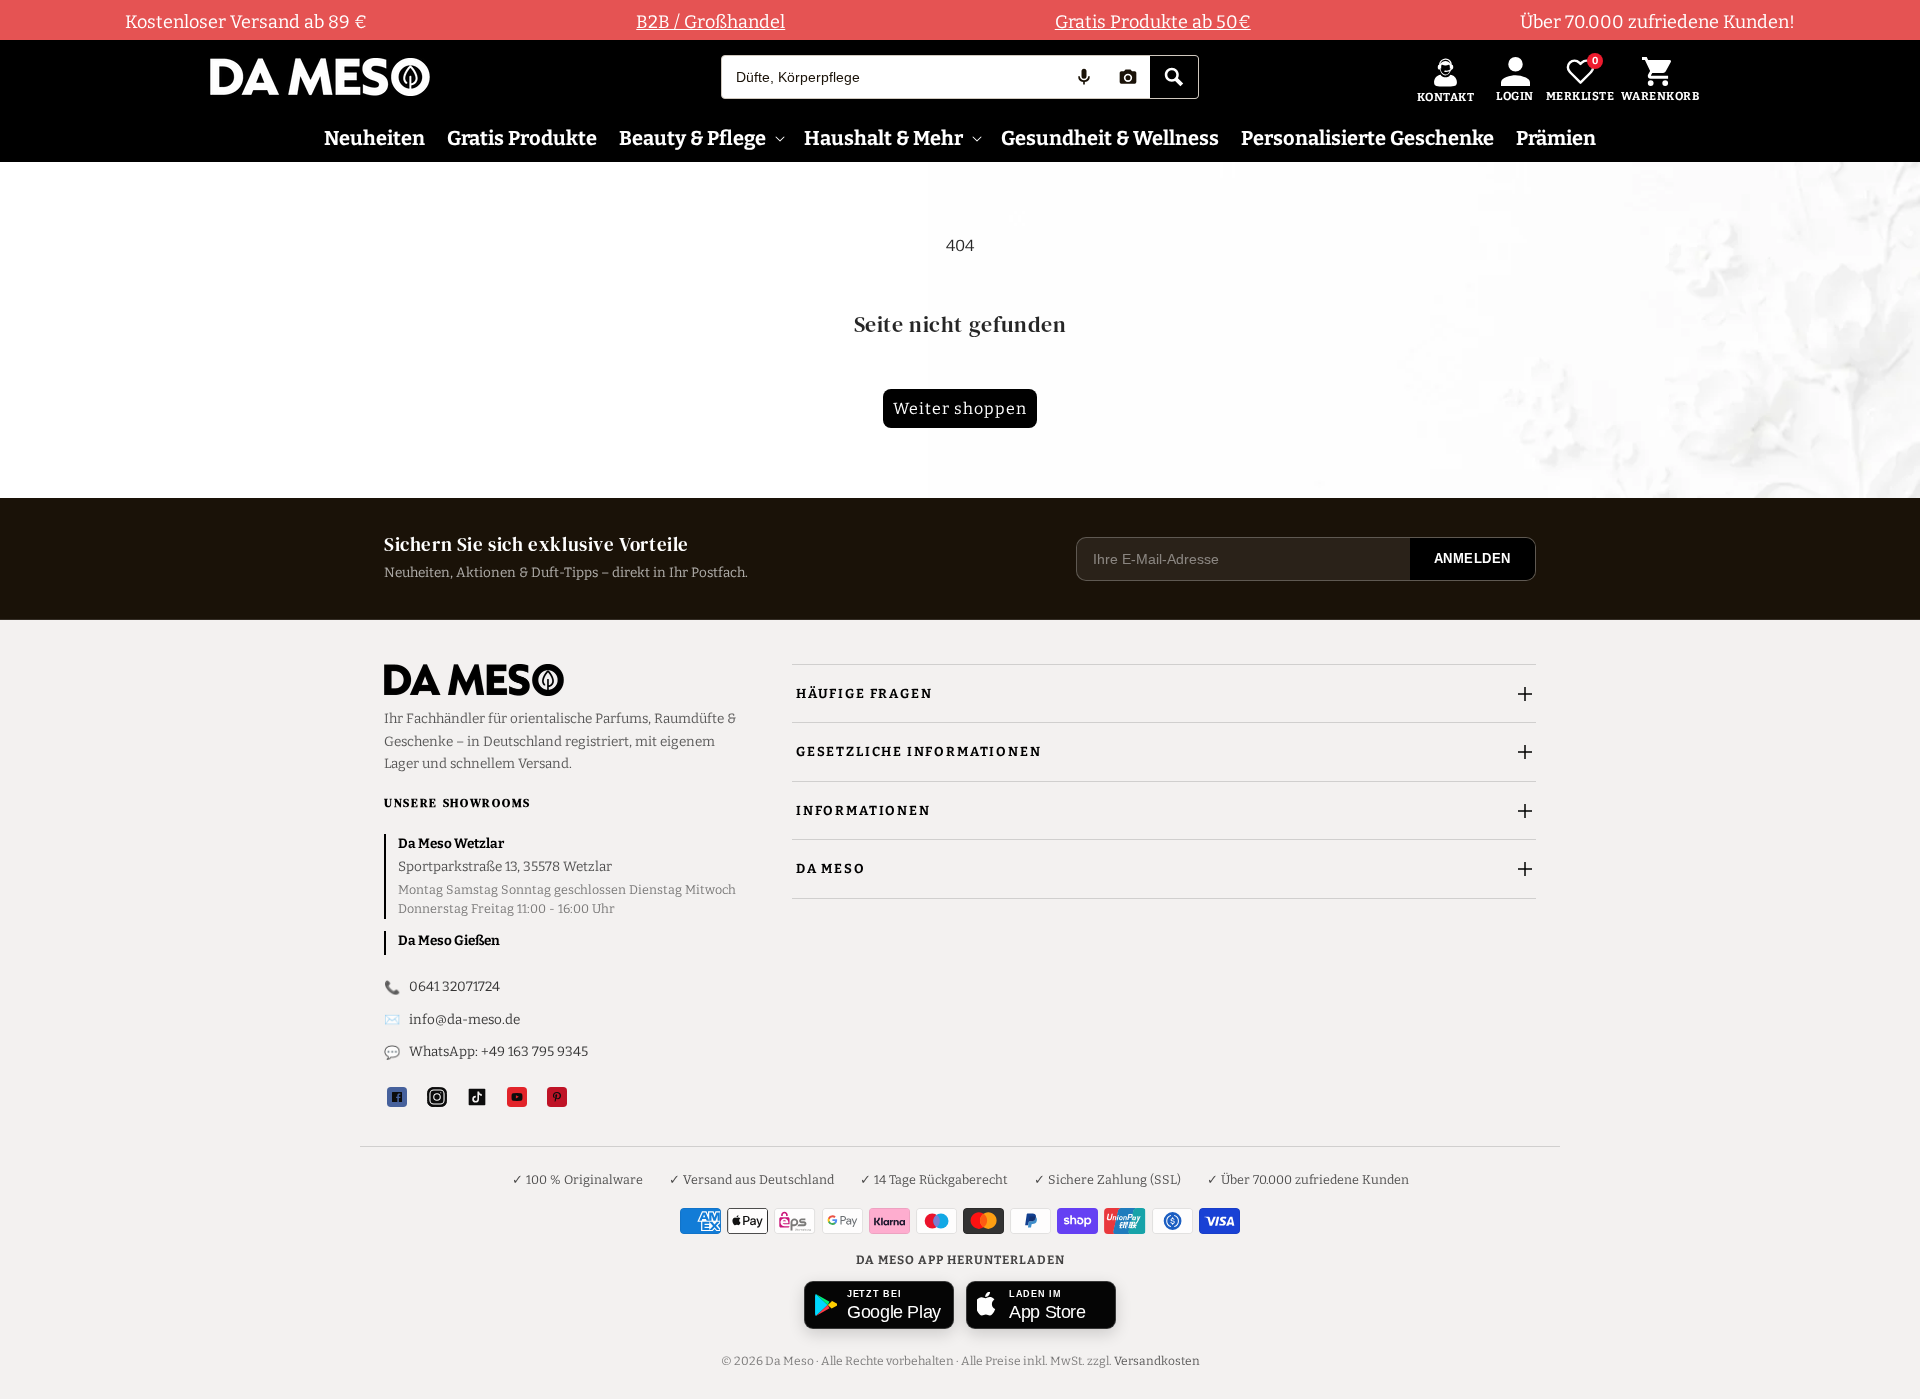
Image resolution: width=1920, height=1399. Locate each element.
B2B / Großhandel (710, 22)
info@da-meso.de (464, 1019)
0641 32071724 (454, 986)
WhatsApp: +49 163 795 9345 (498, 1051)
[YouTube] (517, 1097)
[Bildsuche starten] (1128, 77)
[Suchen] (1174, 77)
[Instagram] (437, 1097)
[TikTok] (477, 1097)
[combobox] (892, 77)
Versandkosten (1157, 1361)
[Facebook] (397, 1097)
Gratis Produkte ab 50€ (1153, 22)
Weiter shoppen (960, 408)
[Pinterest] (557, 1097)
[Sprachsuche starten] (1084, 77)
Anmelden (1472, 558)
